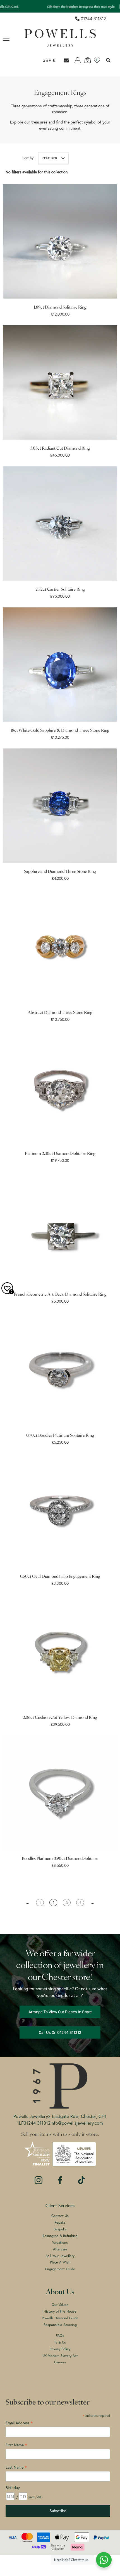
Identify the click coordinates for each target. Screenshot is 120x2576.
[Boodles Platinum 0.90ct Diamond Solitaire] (60, 1793)
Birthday (13, 2487)
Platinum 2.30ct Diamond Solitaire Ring (60, 1154)
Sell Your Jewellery (60, 2256)
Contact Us (60, 2216)
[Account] (78, 60)
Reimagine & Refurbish (60, 2236)
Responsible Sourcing (60, 2325)
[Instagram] (39, 2177)
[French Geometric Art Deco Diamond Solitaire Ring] (60, 1228)
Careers (60, 2362)
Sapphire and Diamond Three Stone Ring (60, 872)
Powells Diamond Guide (60, 2318)
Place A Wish (60, 2262)
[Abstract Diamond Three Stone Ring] (60, 947)
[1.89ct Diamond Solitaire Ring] (60, 241)
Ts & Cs (60, 2342)
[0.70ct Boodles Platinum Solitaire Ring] (60, 1370)
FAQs (60, 2335)
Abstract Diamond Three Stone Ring (60, 1013)
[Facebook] (60, 2177)
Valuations (60, 2242)
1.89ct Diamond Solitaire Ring (60, 308)
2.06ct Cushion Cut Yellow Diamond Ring (60, 1718)
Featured (50, 158)
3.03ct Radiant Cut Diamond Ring (60, 449)
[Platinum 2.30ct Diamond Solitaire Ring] (60, 1088)
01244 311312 (93, 19)
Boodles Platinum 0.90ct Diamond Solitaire (60, 1859)
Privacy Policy (60, 2349)
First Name (16, 2445)
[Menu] (6, 38)
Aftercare (60, 2249)
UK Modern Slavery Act (60, 2356)
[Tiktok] (81, 2177)
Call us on (60, 2032)
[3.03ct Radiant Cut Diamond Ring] (60, 382)
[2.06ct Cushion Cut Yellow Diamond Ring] (60, 1652)
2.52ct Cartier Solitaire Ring (60, 590)
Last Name (16, 2467)
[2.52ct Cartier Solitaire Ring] (60, 524)
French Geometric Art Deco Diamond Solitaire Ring (60, 1295)
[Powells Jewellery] (60, 38)
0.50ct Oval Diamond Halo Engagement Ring (60, 1577)
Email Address (19, 2423)
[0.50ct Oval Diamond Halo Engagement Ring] (60, 1511)
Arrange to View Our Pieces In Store (60, 2012)
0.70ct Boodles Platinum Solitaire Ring (60, 1436)
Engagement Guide (60, 2269)
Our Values (60, 2304)
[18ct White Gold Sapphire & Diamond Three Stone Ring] (60, 665)
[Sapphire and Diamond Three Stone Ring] (60, 806)
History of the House (60, 2311)
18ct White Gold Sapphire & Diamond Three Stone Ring (60, 731)
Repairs (60, 2222)
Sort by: (28, 158)
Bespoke (60, 2229)
